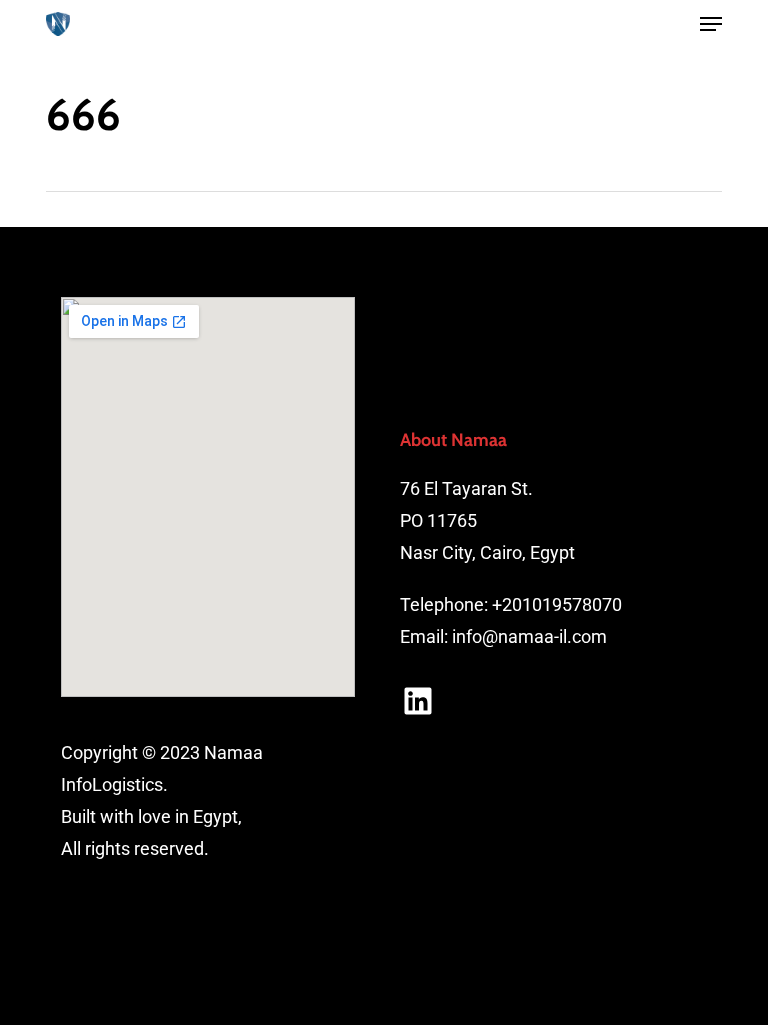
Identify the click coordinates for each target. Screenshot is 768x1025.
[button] (711, 24)
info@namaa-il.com (529, 636)
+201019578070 (557, 604)
